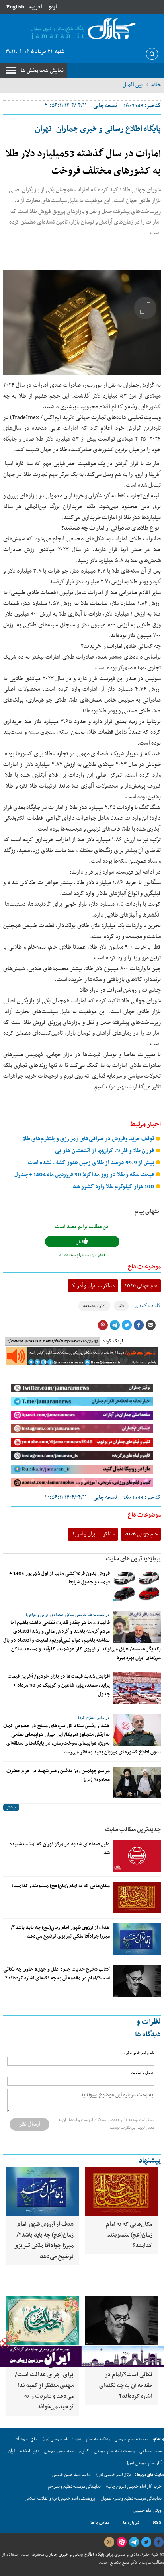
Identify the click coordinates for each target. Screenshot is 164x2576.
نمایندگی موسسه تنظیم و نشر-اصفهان (131, 2499)
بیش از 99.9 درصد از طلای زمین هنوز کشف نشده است (92, 1163)
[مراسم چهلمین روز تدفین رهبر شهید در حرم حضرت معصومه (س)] (137, 1782)
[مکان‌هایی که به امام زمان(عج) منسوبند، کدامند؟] (137, 1897)
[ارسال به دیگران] (150, 1325)
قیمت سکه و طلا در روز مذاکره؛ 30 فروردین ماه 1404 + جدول (85, 1175)
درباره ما (131, 2523)
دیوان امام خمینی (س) (62, 2439)
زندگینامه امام (98, 2439)
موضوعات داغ (144, 1267)
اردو (53, 7)
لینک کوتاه (113, 1341)
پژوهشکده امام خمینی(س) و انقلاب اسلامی (60, 2499)
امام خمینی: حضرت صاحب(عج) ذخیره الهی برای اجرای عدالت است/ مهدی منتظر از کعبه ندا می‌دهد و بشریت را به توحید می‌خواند (44, 2380)
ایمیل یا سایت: (143, 2073)
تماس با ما (100, 2523)
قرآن (12, 2451)
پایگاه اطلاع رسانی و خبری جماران (74, 2555)
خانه (156, 85)
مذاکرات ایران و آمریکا (93, 1286)
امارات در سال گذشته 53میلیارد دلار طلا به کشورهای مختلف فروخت (83, 163)
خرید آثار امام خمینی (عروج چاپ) (134, 2487)
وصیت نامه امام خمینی (114, 2451)
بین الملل (133, 85)
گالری (84, 2451)
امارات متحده (94, 1306)
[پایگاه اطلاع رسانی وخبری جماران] (82, 29)
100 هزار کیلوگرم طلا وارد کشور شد (114, 1187)
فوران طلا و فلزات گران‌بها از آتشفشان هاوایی (105, 1151)
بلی (79, 1242)
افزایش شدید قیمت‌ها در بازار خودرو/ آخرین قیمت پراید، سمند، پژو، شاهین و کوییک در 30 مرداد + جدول (59, 1685)
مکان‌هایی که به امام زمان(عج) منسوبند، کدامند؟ (61, 1886)
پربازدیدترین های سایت (133, 1559)
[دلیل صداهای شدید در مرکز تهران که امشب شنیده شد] (137, 1856)
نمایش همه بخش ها (42, 70)
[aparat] (121, 2542)
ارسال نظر (29, 2124)
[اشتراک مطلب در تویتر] (127, 1325)
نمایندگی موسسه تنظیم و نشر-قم (74, 2487)
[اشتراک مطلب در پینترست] (103, 1325)
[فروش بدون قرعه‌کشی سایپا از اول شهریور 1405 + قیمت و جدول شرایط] (137, 1585)
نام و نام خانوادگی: (139, 2053)
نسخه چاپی (105, 106)
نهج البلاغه (29, 2451)
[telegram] (134, 2542)
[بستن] (5, 2343)
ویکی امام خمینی (147, 2511)
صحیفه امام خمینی (132, 2439)
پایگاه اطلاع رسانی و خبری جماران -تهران (98, 129)
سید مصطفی (150, 2451)
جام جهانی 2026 (141, 1286)
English (15, 7)
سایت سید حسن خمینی (71, 2475)
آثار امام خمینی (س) (144, 2463)
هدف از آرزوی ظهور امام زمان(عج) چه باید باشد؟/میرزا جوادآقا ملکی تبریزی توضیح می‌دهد (60, 1932)
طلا (121, 1306)
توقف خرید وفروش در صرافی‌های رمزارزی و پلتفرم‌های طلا (89, 1139)
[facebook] (158, 2542)
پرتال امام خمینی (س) (114, 2475)
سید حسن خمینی (59, 2451)
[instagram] (109, 2542)
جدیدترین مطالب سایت (133, 1829)
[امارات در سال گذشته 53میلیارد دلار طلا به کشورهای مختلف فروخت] (82, 323)
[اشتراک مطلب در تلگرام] (115, 1325)
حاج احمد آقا (26, 2439)
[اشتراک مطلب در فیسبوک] (139, 1325)
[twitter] (146, 2542)
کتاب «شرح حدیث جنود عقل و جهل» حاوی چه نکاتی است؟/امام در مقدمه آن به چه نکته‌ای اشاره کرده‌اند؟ (57, 1974)
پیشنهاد (150, 2161)
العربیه (36, 7)
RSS (157, 2523)
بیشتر (11, 1807)
